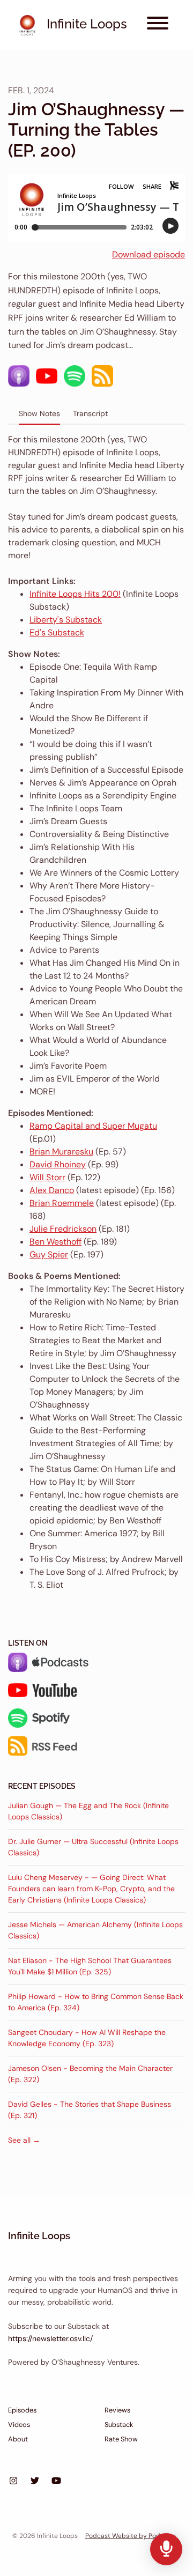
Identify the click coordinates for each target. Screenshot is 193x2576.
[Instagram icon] (13, 2481)
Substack (119, 2425)
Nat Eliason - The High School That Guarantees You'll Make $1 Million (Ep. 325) (90, 1966)
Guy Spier (49, 1254)
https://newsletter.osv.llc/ (50, 2338)
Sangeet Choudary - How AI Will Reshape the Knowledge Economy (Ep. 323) (87, 2038)
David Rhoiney (58, 1164)
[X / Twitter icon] (35, 2481)
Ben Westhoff (55, 1242)
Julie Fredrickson (63, 1229)
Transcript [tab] (90, 413)
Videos (19, 2425)
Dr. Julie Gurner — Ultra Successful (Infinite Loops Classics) (93, 1847)
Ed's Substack (57, 632)
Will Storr (47, 1177)
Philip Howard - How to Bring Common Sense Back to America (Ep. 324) (96, 2002)
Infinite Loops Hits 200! (75, 594)
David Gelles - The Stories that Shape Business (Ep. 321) (90, 2110)
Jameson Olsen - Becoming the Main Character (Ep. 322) (90, 2074)
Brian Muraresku (61, 1152)
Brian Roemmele (62, 1203)
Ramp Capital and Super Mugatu (93, 1126)
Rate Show (121, 2439)
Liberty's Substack (66, 620)
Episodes (22, 2410)
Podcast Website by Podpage (131, 2536)
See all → (24, 2140)
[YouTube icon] (56, 2481)
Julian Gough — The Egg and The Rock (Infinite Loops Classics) (88, 1811)
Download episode (149, 254)
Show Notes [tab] (39, 413)
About (18, 2439)
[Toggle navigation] (158, 25)
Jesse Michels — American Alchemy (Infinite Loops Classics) (95, 1930)
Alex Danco (52, 1190)
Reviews (117, 2410)
